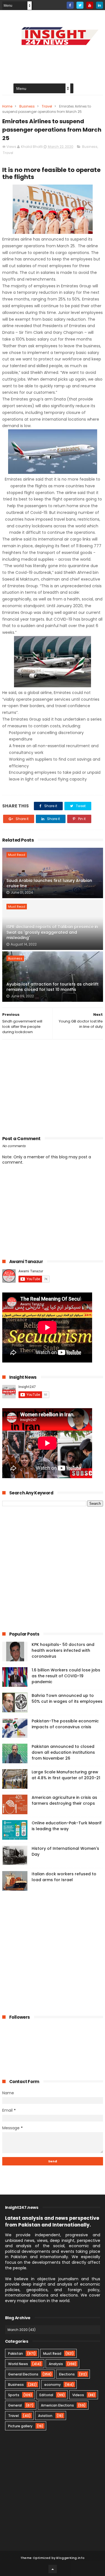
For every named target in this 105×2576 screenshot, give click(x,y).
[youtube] (90, 5)
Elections (67, 2374)
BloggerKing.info (70, 2558)
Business (27, 106)
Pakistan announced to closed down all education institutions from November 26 (63, 1752)
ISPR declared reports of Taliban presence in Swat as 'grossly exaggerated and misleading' (52, 932)
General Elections (23, 2374)
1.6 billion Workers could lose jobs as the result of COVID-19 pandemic (66, 1676)
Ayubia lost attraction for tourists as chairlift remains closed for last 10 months (53, 987)
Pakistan (16, 2353)
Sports (14, 2395)
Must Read (17, 855)
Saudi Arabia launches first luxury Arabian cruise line (49, 883)
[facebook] (70, 5)
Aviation (45, 2416)
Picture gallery (20, 2426)
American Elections (57, 2405)
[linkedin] (100, 5)
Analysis (56, 2364)
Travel (47, 106)
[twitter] (80, 5)
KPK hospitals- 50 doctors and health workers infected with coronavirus (63, 1650)
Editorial (46, 2395)
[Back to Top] (53, 2569)
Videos (78, 2395)
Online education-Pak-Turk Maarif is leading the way (67, 1826)
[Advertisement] (53, 1086)
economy (53, 2385)
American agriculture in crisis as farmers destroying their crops (64, 1800)
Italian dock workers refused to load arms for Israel (64, 1877)
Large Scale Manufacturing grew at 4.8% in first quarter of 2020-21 (66, 1775)
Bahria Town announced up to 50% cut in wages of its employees (67, 1698)
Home (7, 106)
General (15, 2405)
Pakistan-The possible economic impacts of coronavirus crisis (65, 1724)
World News (18, 2364)
